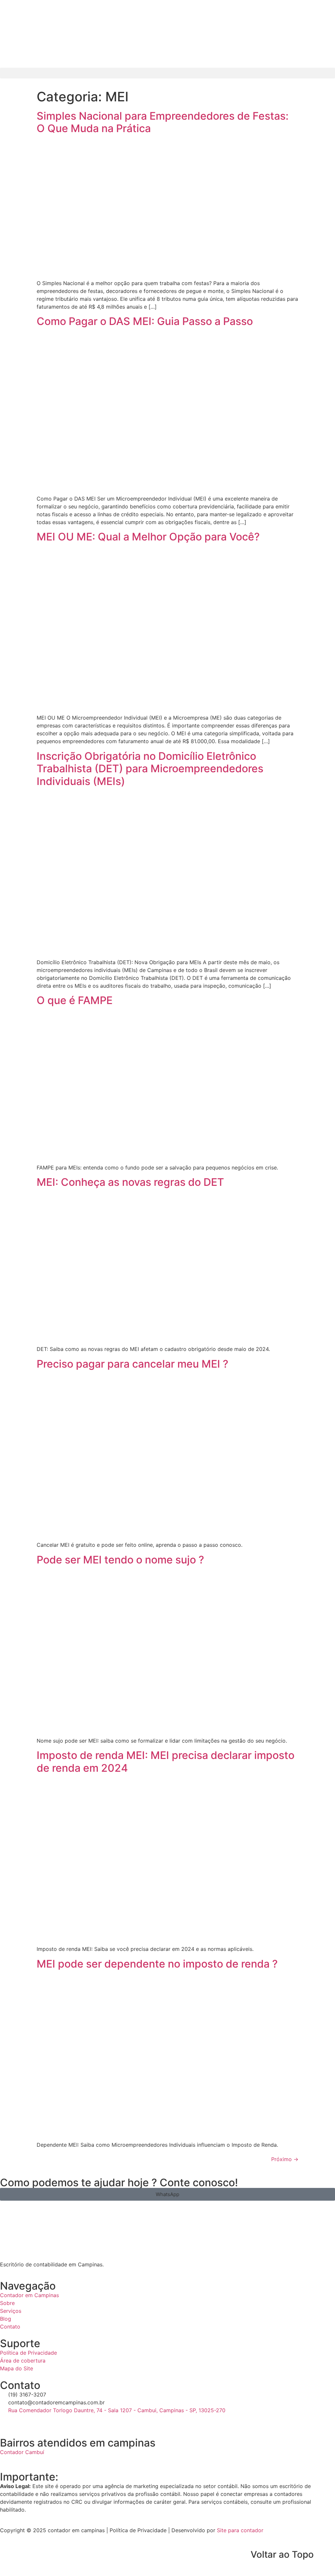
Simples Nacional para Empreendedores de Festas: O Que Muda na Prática (163, 122)
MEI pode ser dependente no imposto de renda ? (157, 1964)
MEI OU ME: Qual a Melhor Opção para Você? (148, 537)
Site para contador (240, 2530)
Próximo (285, 2159)
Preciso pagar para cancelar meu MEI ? (132, 1364)
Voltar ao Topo (282, 2554)
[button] (167, 73)
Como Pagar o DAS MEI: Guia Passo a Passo (145, 321)
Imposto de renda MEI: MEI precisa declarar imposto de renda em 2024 (166, 1761)
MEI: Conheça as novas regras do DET (130, 1182)
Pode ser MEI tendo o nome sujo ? (120, 1560)
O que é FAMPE (75, 1000)
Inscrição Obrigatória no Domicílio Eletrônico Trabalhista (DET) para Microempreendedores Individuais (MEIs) (150, 769)
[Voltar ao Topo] (327, 2555)
